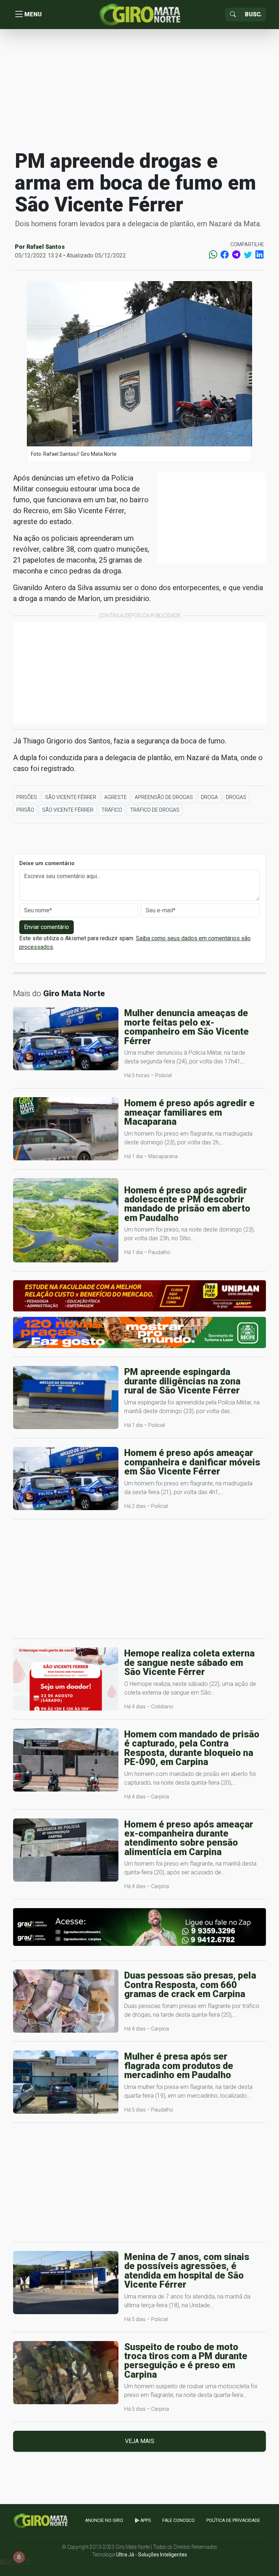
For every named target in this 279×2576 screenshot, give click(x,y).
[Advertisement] (139, 89)
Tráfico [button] (112, 810)
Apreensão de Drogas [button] (164, 797)
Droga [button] (209, 797)
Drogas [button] (236, 797)
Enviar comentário (46, 927)
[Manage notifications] (19, 2557)
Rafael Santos (46, 247)
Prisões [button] (27, 797)
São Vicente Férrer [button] (71, 797)
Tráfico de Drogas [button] (155, 810)
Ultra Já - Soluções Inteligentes (152, 2555)
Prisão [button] (25, 810)
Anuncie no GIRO (104, 2520)
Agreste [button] (116, 797)
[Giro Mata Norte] (139, 14)
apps (145, 2520)
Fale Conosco (179, 2520)
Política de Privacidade (233, 2520)
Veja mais (140, 2441)
